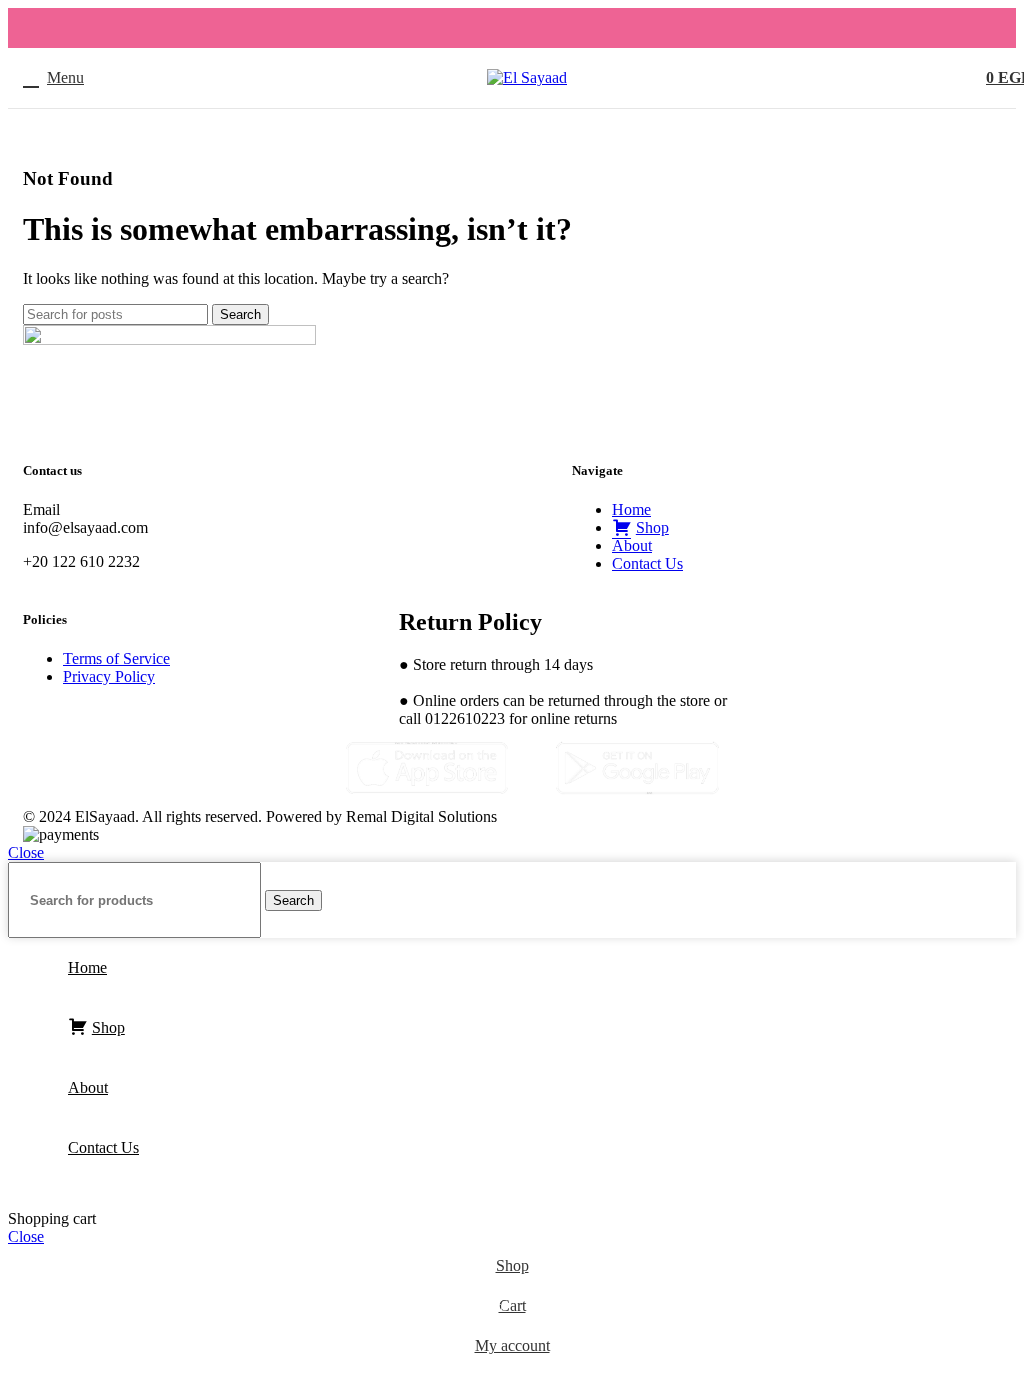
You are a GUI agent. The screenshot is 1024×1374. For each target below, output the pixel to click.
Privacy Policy (109, 676)
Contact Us (647, 563)
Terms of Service (116, 658)
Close (26, 852)
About (632, 545)
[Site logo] (527, 77)
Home (631, 509)
